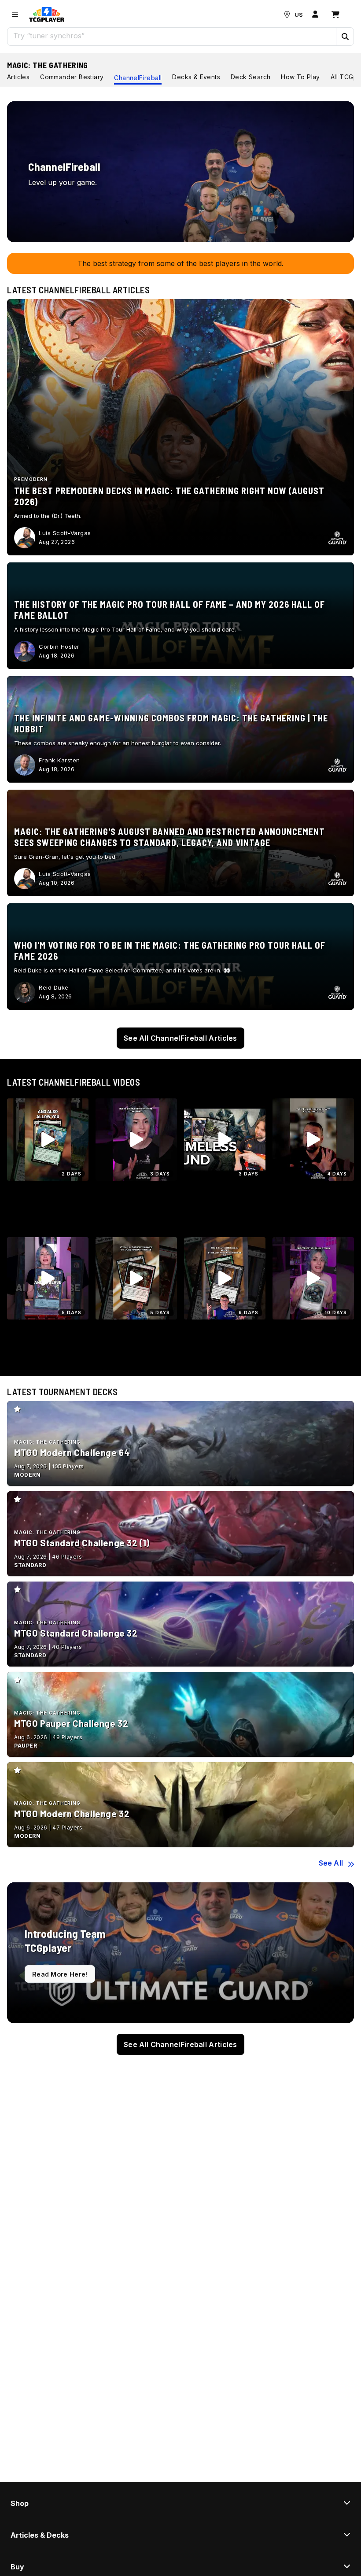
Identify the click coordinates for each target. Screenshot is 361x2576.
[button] (345, 37)
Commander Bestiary (72, 77)
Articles (18, 77)
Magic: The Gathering (48, 65)
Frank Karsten (59, 760)
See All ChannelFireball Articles (180, 1038)
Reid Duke (54, 987)
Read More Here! (60, 1974)
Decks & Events (196, 77)
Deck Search (250, 77)
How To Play (300, 77)
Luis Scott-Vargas (65, 533)
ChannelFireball (138, 78)
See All (331, 1863)
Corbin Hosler (59, 647)
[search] (172, 36)
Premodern (31, 479)
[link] (47, 15)
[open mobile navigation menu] (15, 15)
